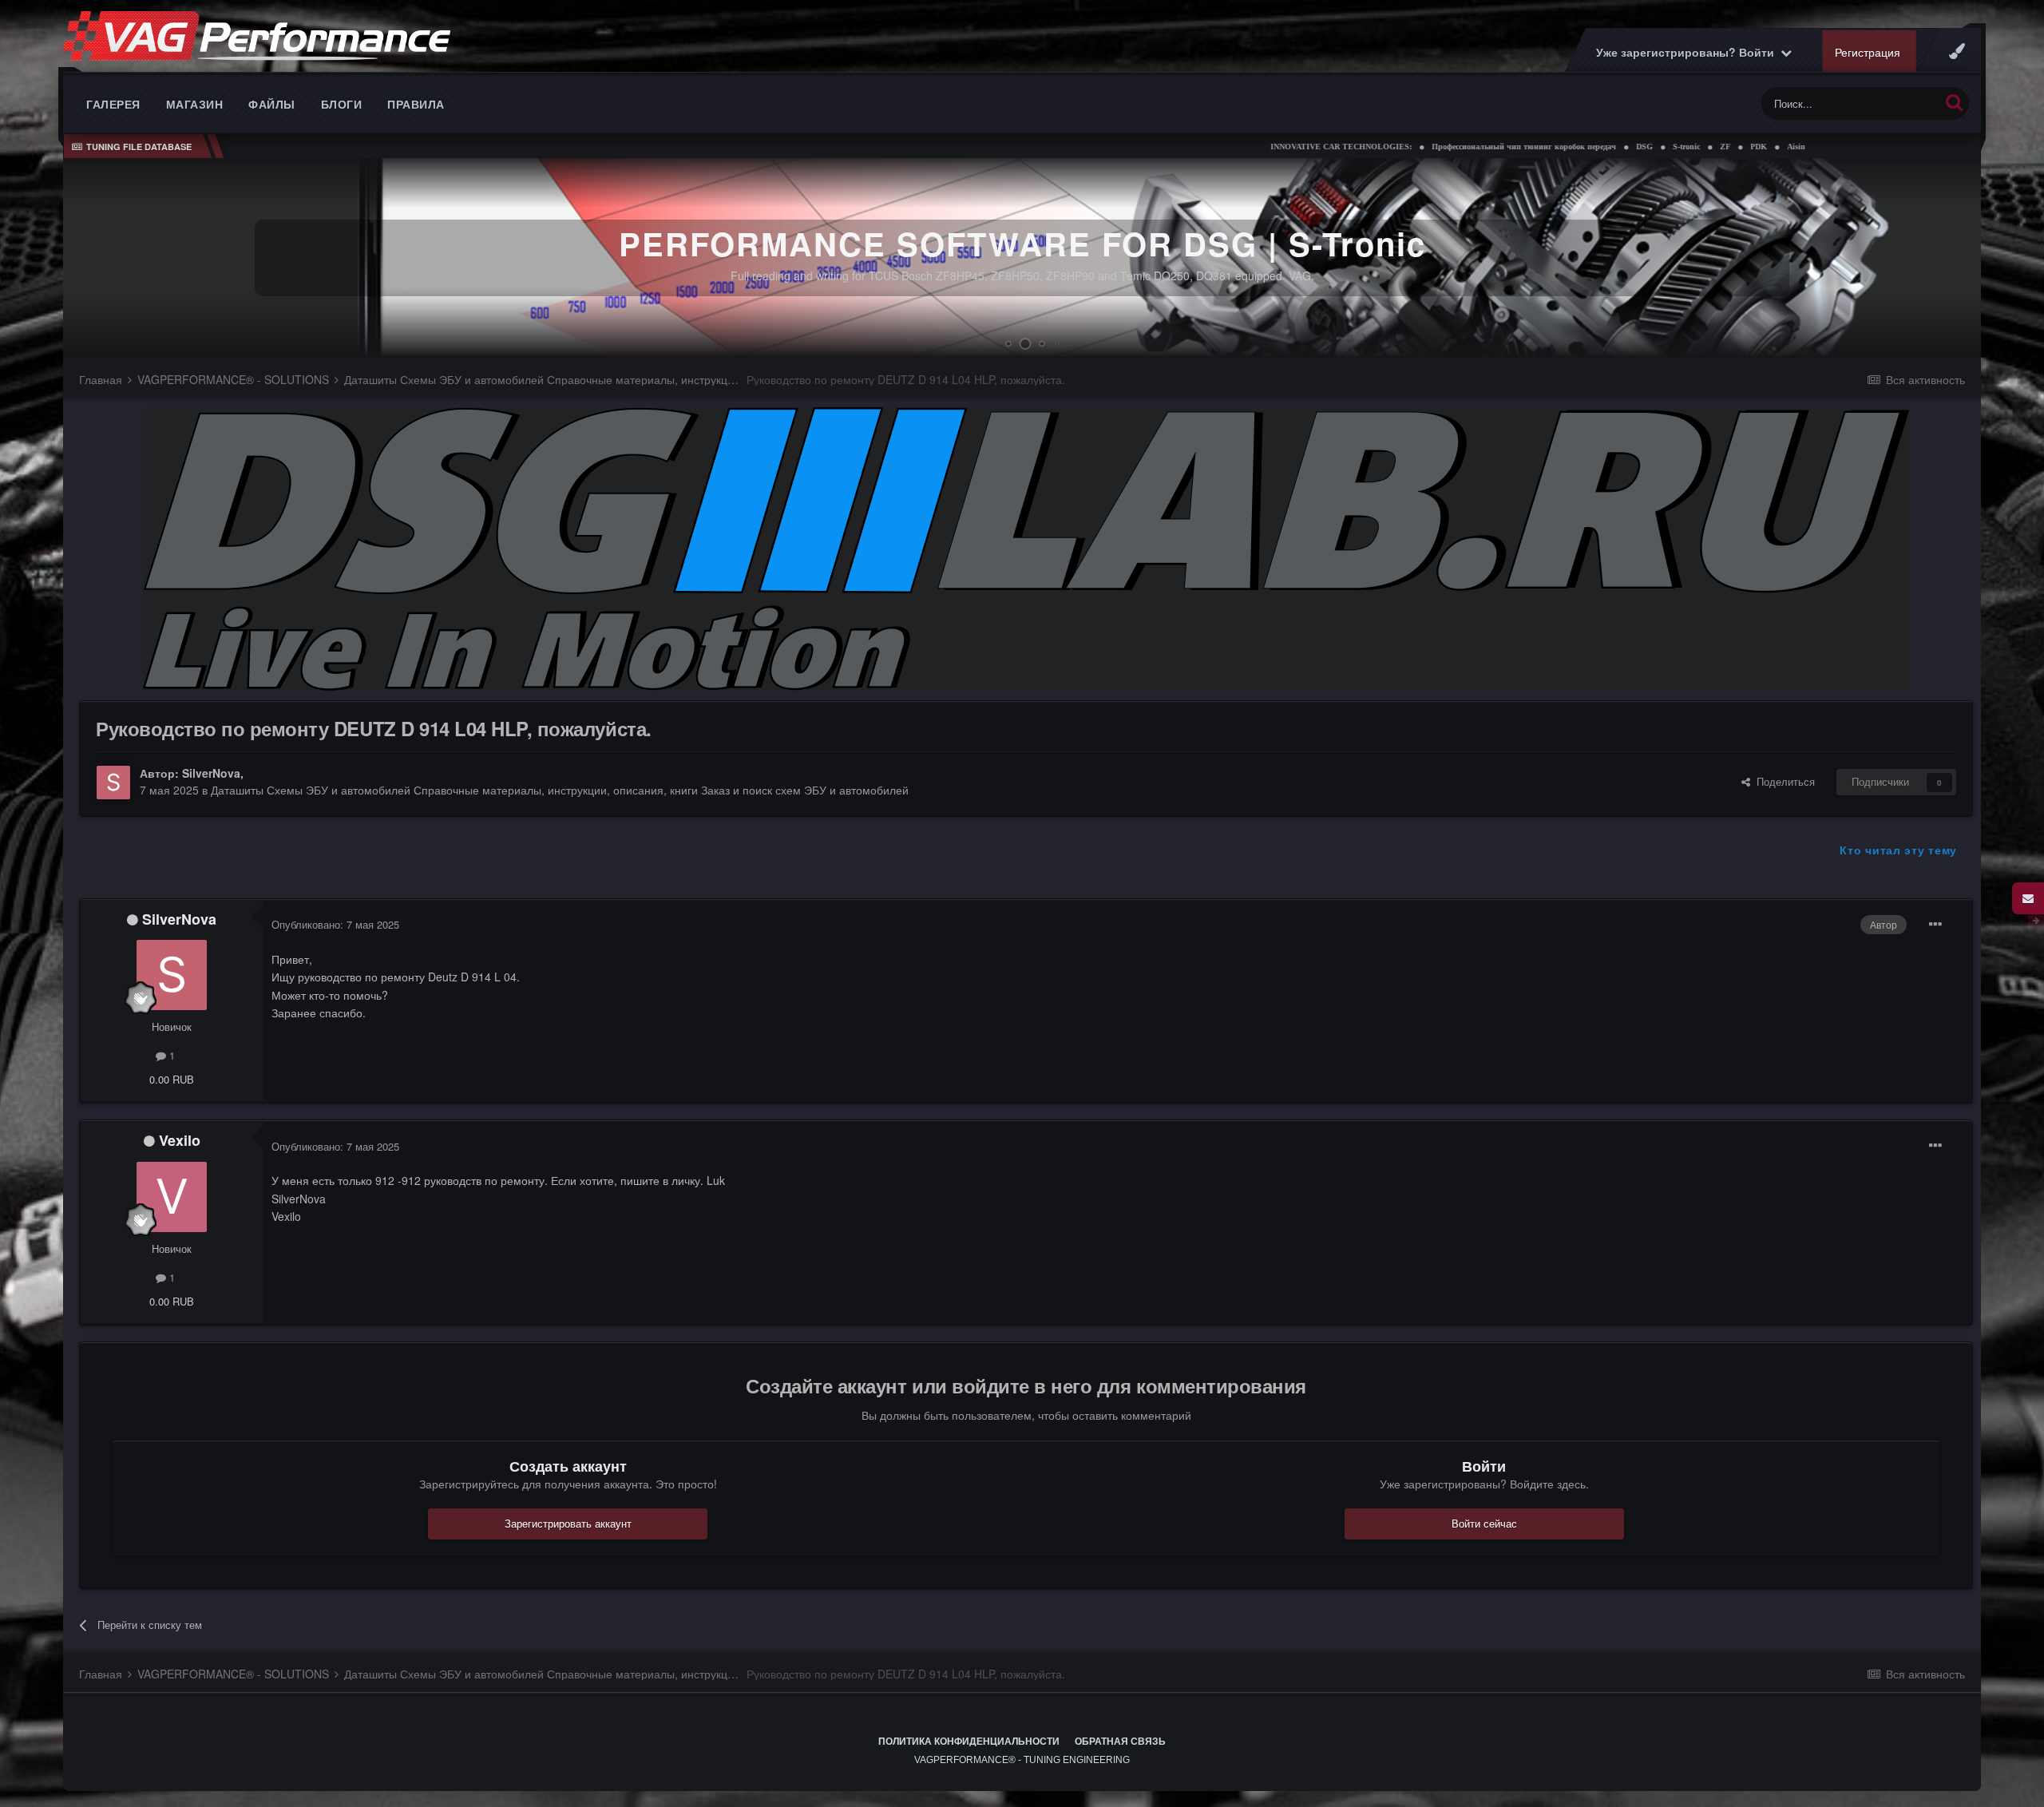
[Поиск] (1954, 102)
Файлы (272, 104)
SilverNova (211, 773)
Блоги (342, 104)
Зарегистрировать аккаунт (568, 1523)
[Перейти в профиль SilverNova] (113, 783)
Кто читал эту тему (1898, 850)
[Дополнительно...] (1935, 925)
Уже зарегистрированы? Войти (1688, 52)
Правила (416, 104)
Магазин (195, 104)
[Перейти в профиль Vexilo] (172, 1197)
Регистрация (1868, 52)
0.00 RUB (172, 1079)
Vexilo (180, 1140)
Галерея (113, 104)
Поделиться (1783, 781)
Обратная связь (1120, 1742)
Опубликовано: (335, 924)
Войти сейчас (1484, 1523)
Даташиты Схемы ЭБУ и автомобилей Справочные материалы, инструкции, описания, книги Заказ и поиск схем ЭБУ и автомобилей (560, 790)
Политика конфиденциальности (969, 1742)
